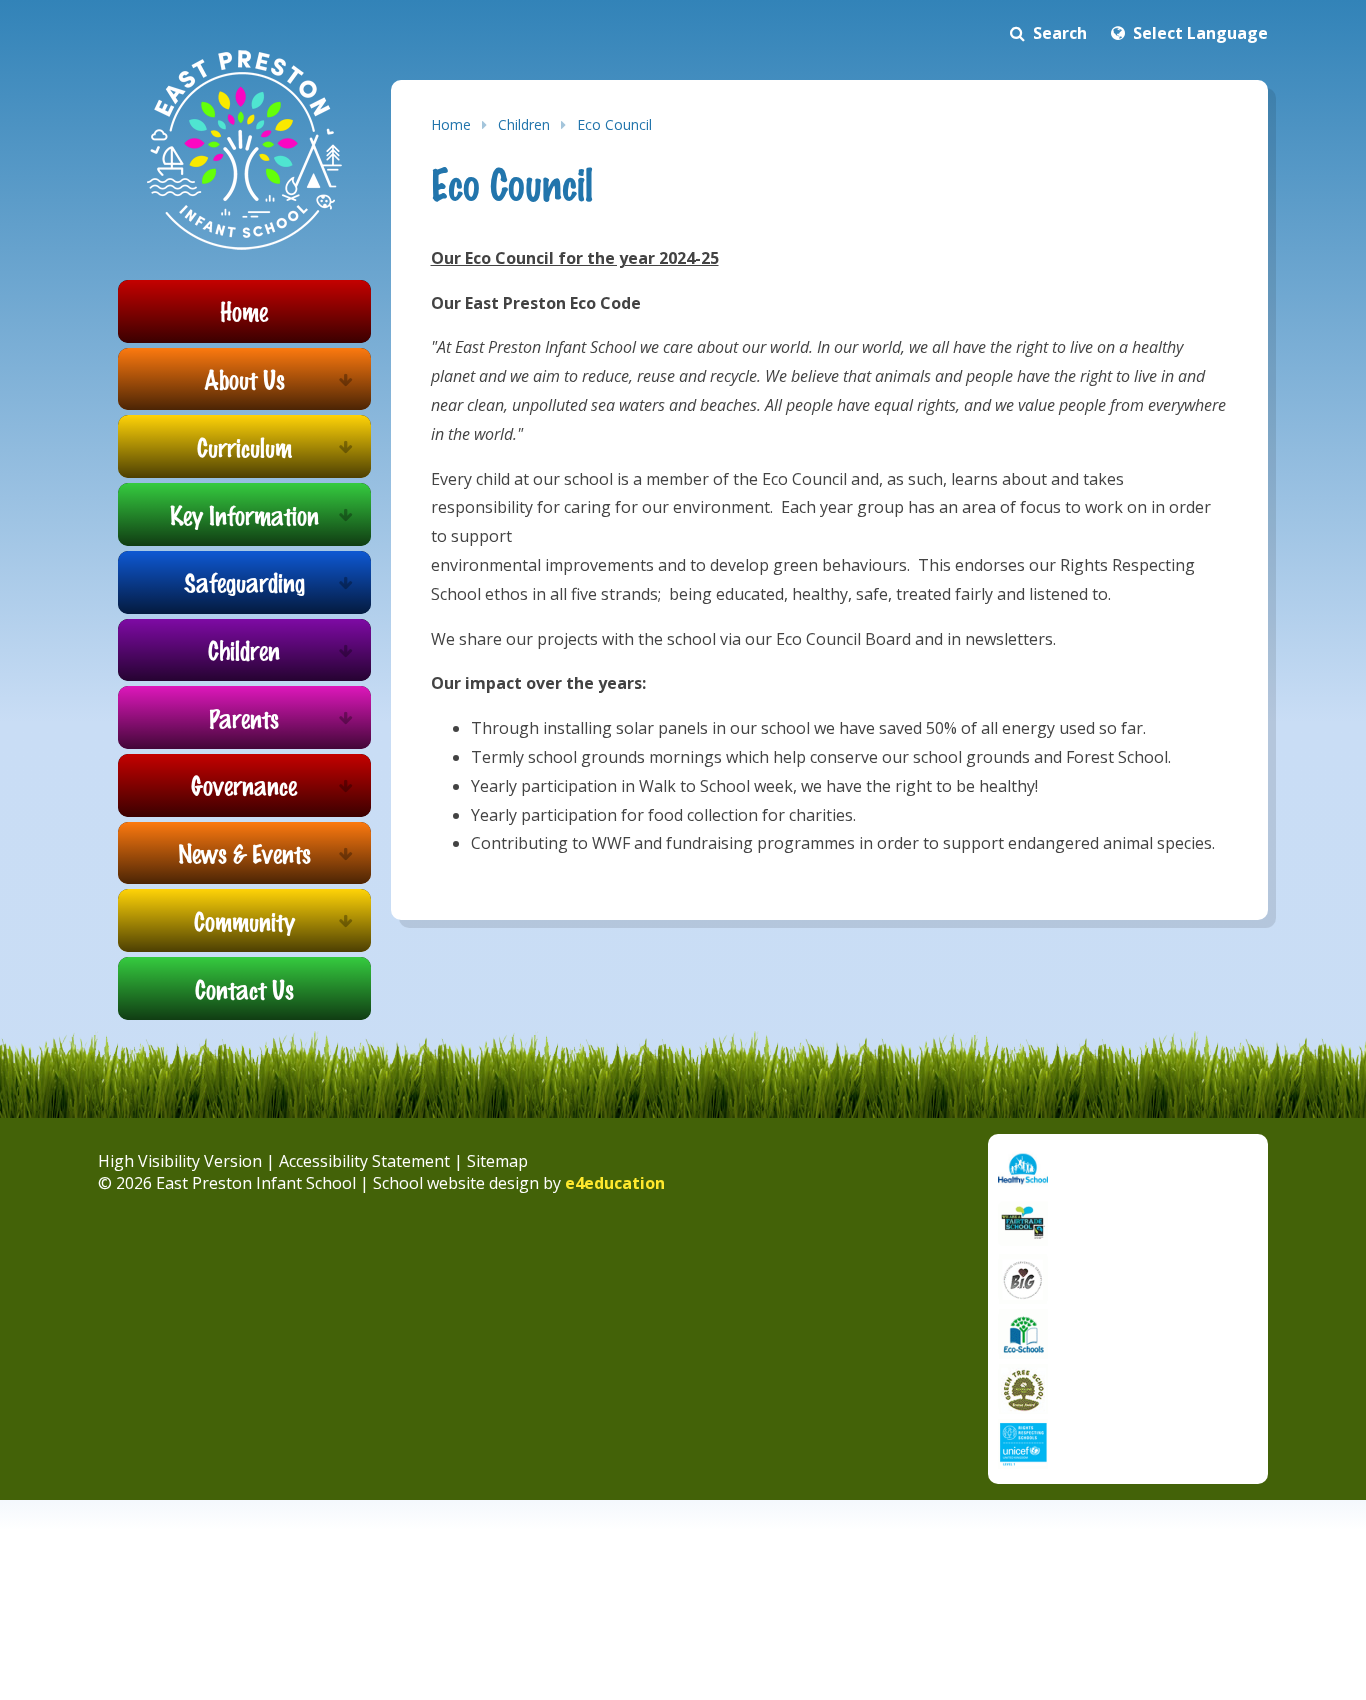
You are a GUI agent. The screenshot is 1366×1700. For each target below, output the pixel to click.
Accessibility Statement (364, 1161)
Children (524, 124)
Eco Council (614, 124)
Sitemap (497, 1161)
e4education (615, 1183)
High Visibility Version (180, 1161)
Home (451, 124)
